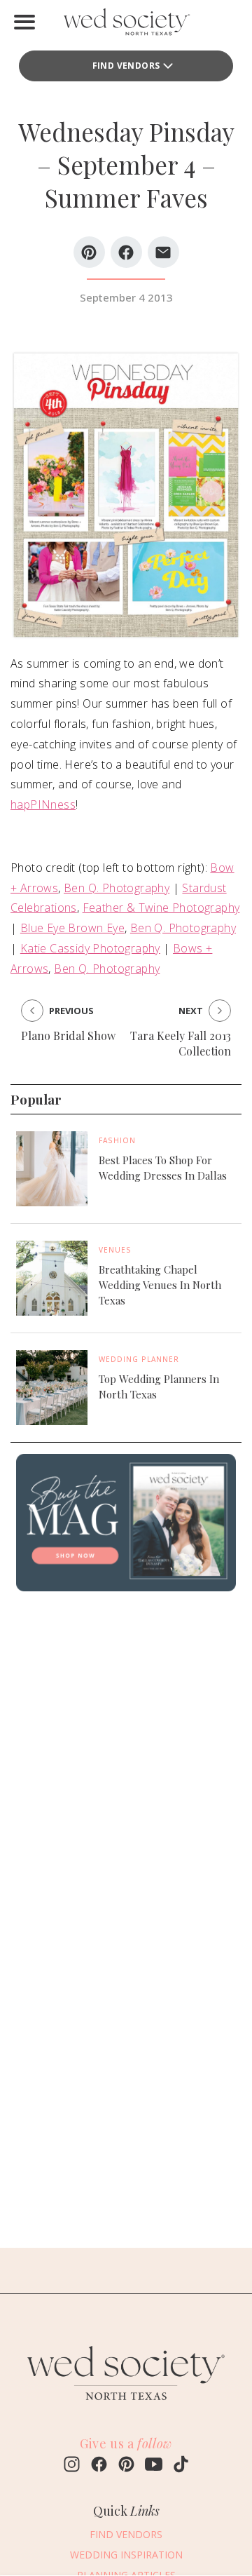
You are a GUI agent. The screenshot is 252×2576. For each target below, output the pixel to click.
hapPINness (43, 804)
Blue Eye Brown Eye (72, 928)
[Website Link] (126, 2406)
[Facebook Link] (99, 2466)
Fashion (117, 1140)
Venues (115, 1250)
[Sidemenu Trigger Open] (24, 22)
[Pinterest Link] (126, 2466)
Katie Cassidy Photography (90, 948)
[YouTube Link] (154, 2466)
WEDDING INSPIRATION (126, 2555)
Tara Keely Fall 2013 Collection (181, 1043)
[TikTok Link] (181, 2466)
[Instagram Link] (72, 2466)
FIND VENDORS (126, 66)
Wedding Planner (139, 1359)
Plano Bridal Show (68, 1036)
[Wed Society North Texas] (126, 25)
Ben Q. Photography (117, 888)
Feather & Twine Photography (161, 908)
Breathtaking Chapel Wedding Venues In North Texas (160, 1285)
